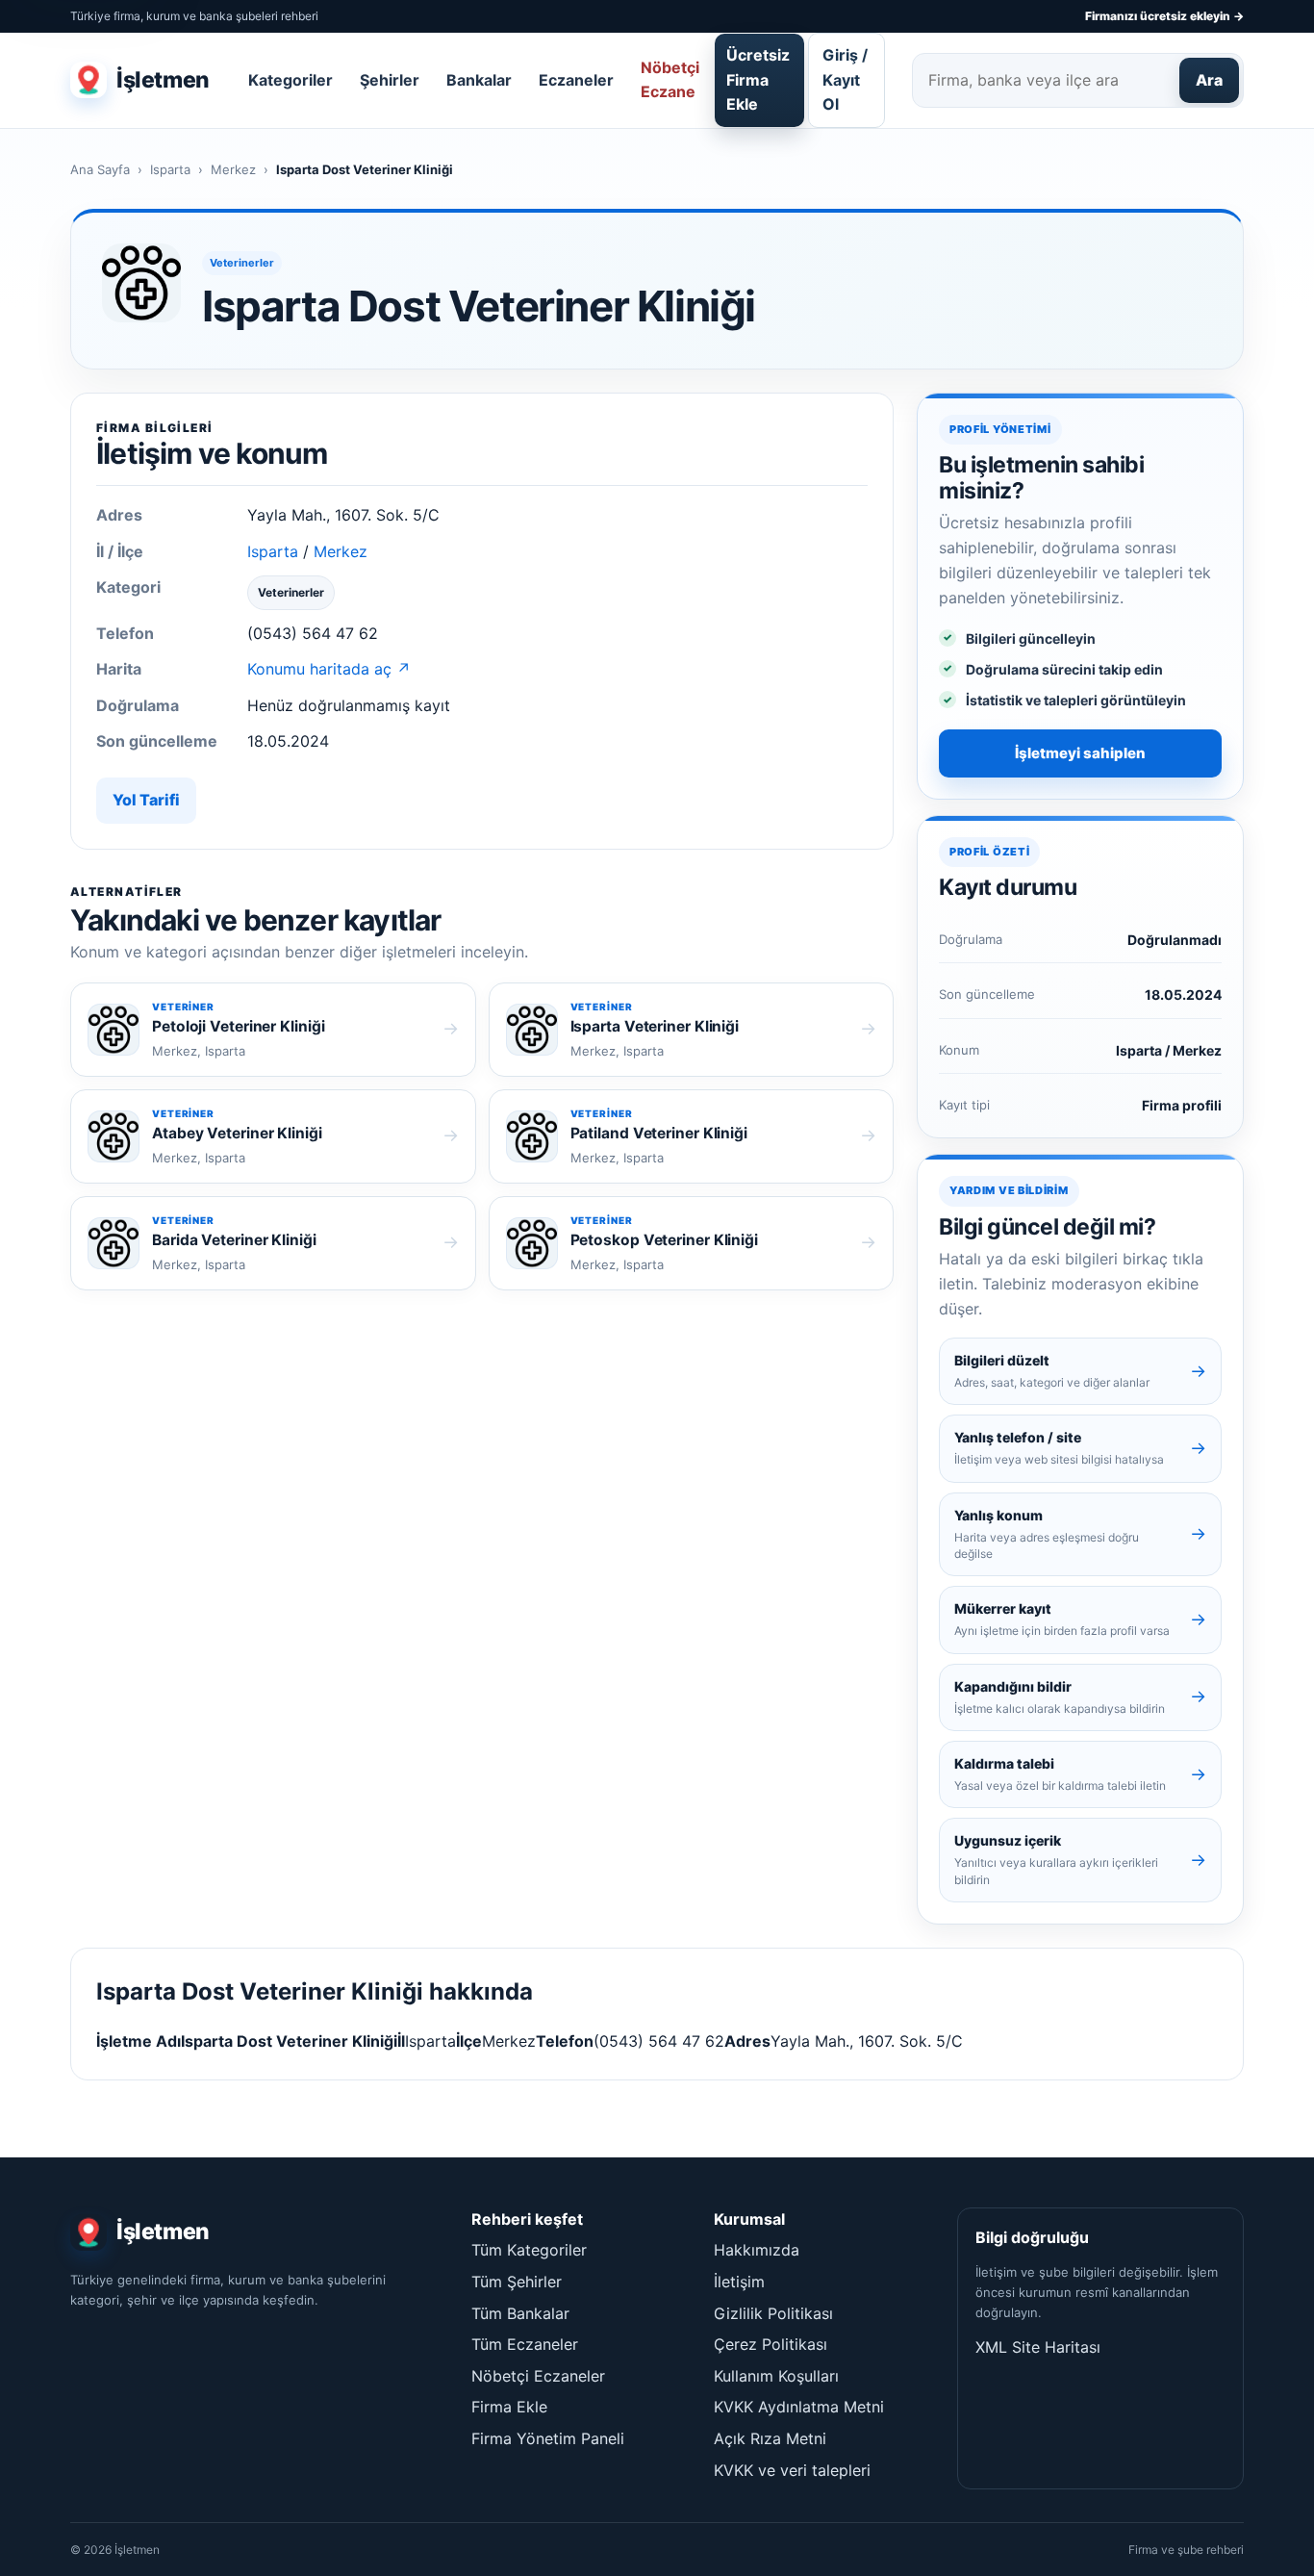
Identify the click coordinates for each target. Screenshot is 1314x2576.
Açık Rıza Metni (770, 2438)
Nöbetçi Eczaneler (538, 2376)
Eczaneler (576, 80)
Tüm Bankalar (520, 2313)
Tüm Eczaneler (525, 2344)
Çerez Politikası (771, 2344)
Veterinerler (242, 263)
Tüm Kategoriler (529, 2250)
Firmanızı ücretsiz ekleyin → (1164, 16)
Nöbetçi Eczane (670, 80)
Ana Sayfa (100, 169)
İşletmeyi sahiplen (1080, 753)
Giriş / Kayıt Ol (845, 79)
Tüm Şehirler (517, 2282)
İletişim (739, 2282)
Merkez (233, 169)
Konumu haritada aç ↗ (329, 669)
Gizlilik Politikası (773, 2313)
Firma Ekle (509, 2407)
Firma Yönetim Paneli (548, 2438)
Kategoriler (291, 80)
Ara (1209, 80)
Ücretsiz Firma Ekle (758, 79)
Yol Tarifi (146, 800)
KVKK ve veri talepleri (792, 2470)
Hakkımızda (757, 2250)
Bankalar (479, 80)
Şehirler (390, 80)
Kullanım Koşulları (776, 2376)
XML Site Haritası (1038, 2347)
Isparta (170, 169)
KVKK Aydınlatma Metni (799, 2407)
